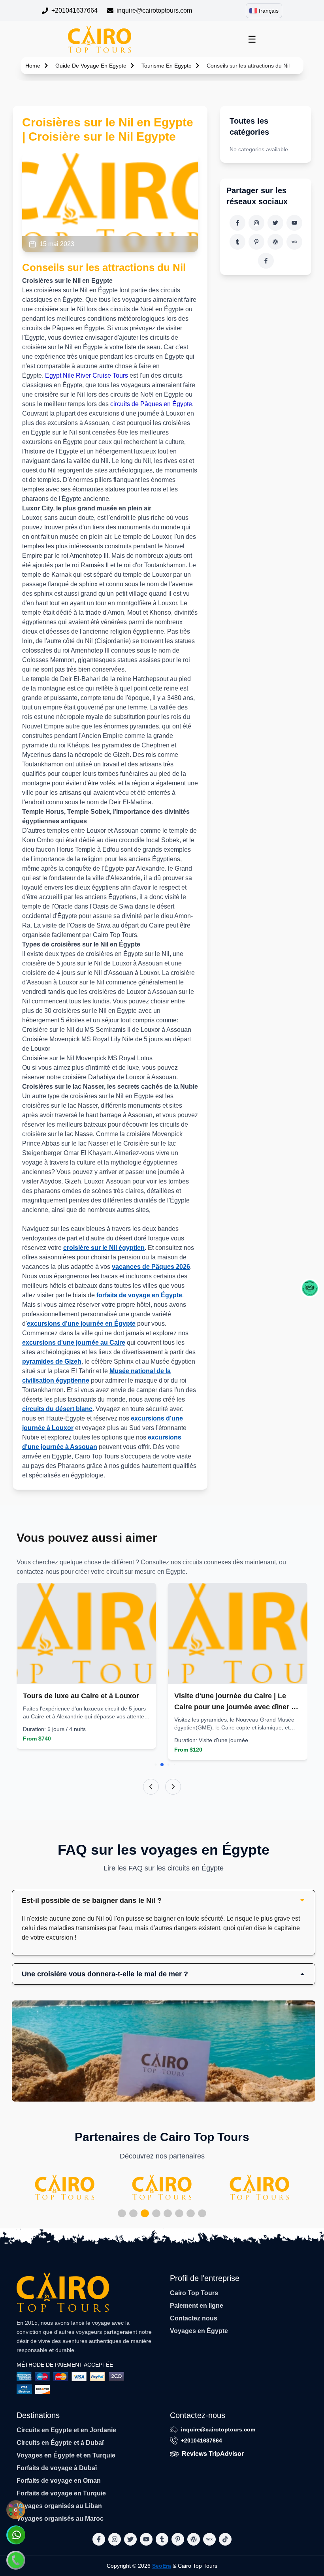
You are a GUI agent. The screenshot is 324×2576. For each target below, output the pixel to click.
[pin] (256, 242)
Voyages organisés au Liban (59, 2506)
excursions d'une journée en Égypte (81, 1324)
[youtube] (294, 223)
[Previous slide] (151, 1787)
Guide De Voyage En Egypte (91, 66)
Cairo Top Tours (194, 2293)
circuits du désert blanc (57, 1409)
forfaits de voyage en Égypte (138, 1295)
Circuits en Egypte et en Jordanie (66, 2430)
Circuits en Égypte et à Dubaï (60, 2443)
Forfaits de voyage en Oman (59, 2481)
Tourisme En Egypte (167, 66)
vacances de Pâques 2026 (151, 1267)
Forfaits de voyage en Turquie (61, 2493)
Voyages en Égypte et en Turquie (66, 2455)
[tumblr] (237, 242)
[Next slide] (173, 1787)
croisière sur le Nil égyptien (104, 1248)
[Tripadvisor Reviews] (310, 1288)
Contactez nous (194, 2318)
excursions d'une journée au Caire (74, 1343)
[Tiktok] (266, 261)
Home (33, 66)
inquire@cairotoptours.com (154, 10)
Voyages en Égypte (199, 2331)
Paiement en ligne (197, 2306)
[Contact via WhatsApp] (16, 2535)
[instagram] (256, 223)
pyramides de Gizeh (52, 1361)
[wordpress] (275, 242)
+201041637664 (74, 10)
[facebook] (237, 223)
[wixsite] (294, 242)
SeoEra (162, 2566)
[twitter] (275, 223)
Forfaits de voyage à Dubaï (57, 2468)
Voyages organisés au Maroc (60, 2519)
